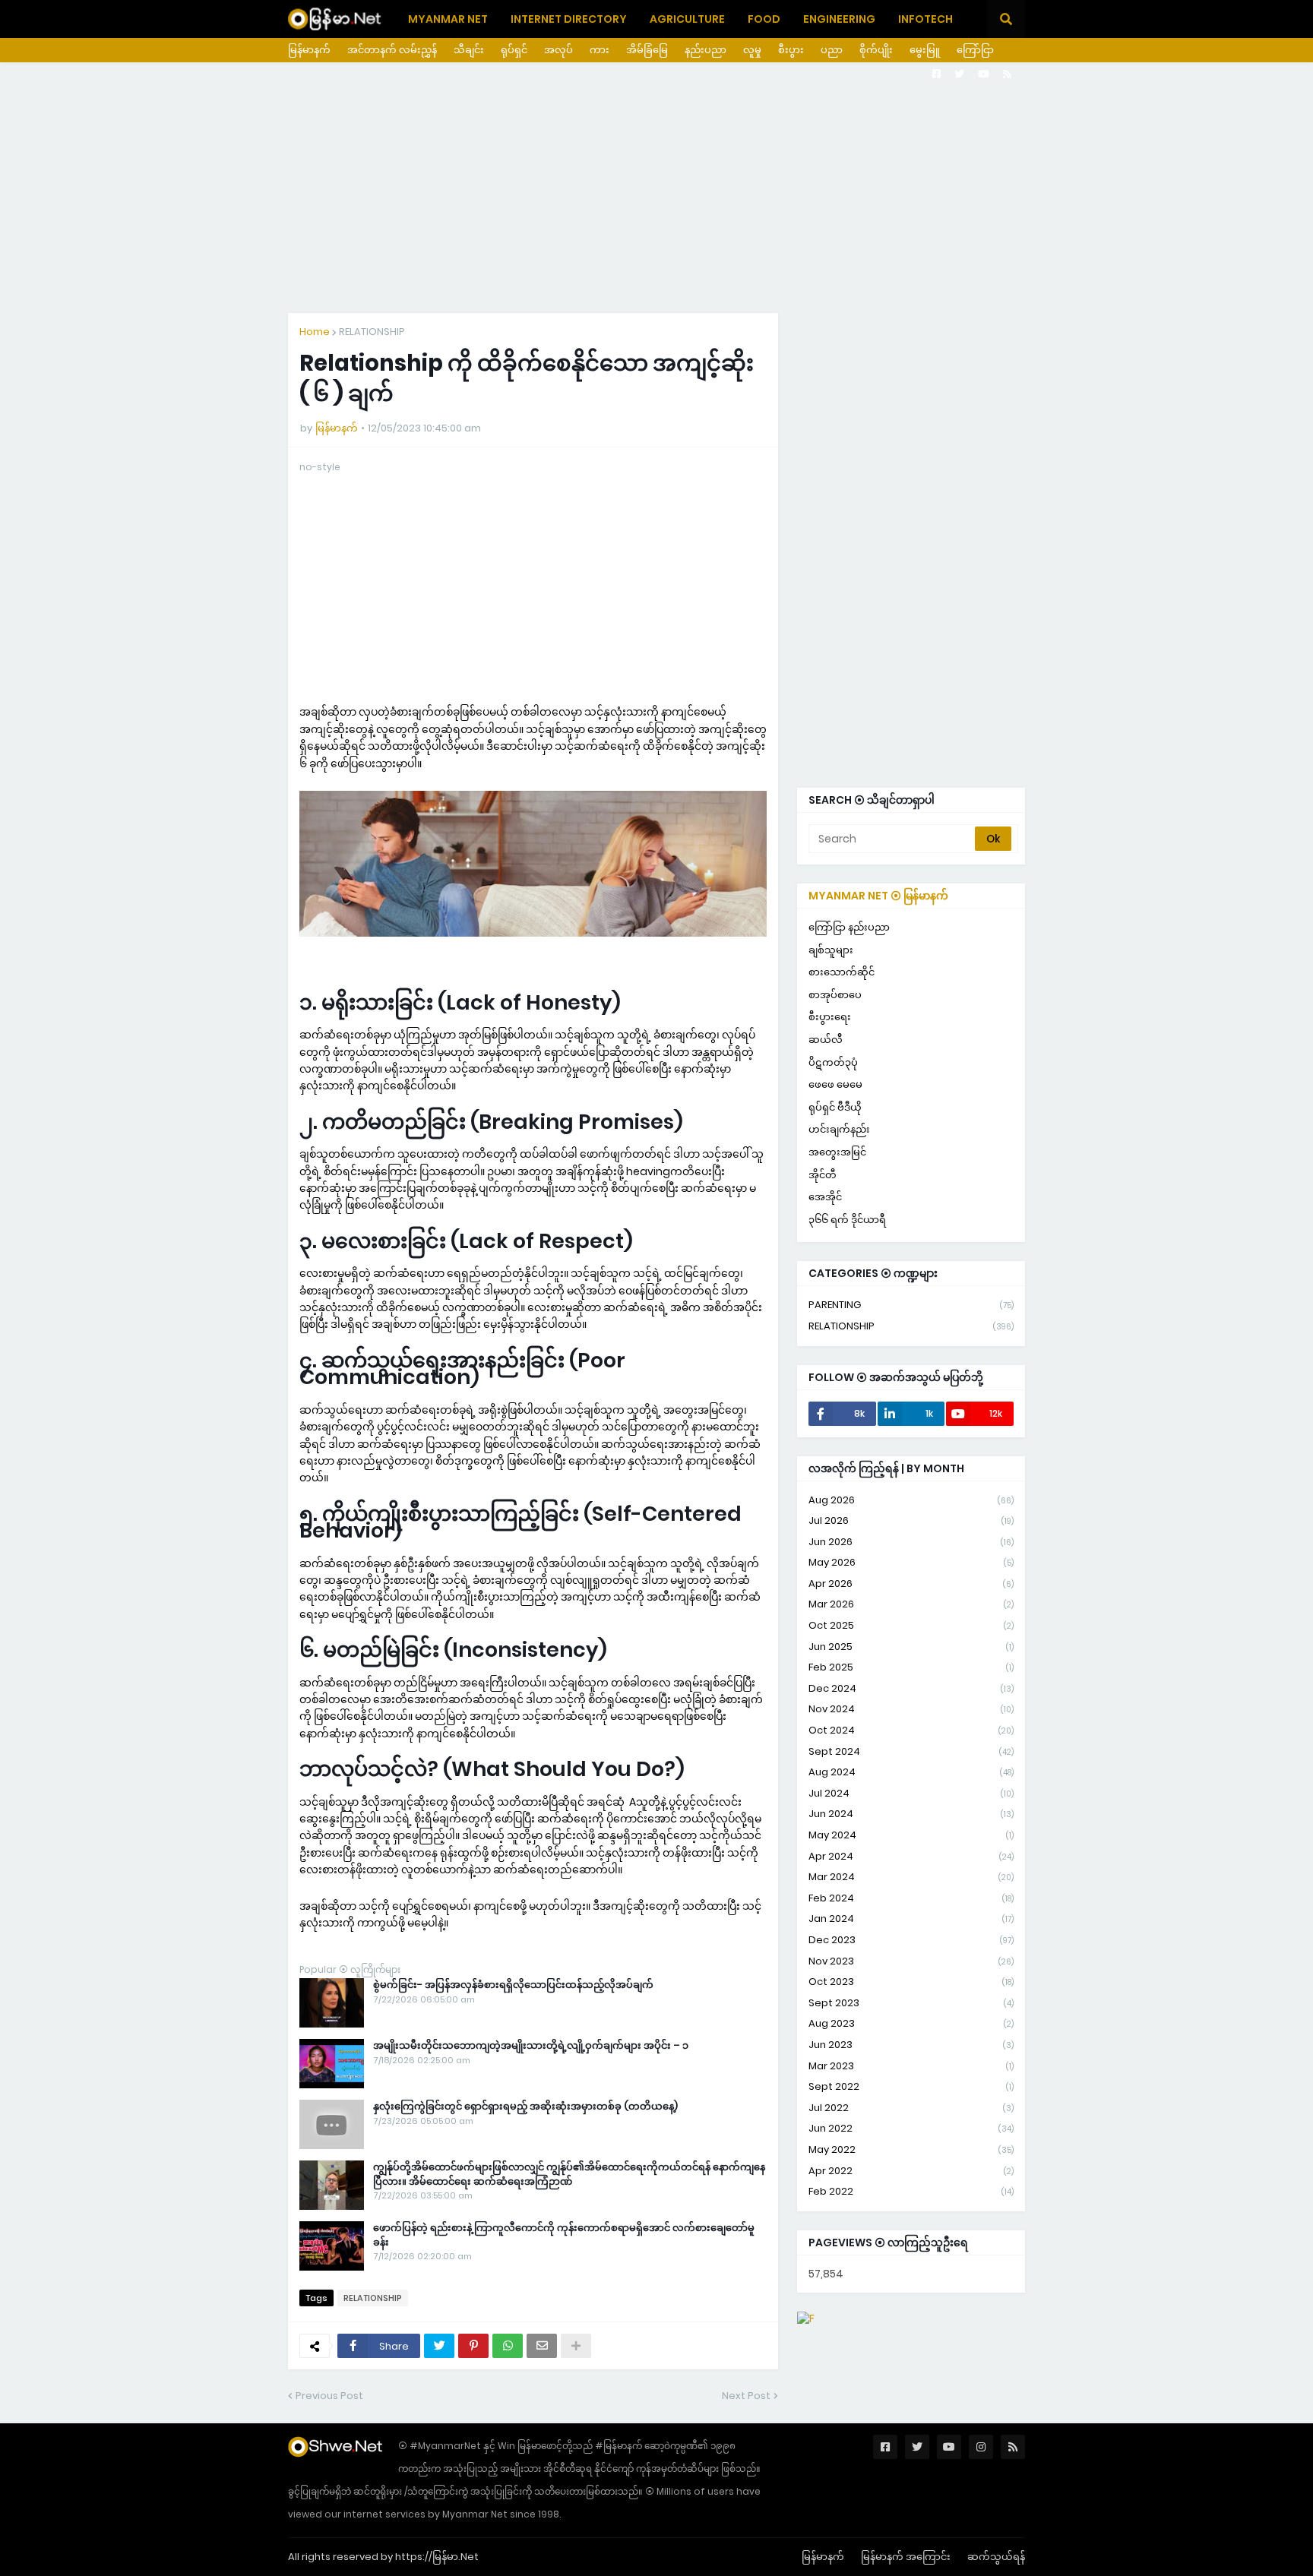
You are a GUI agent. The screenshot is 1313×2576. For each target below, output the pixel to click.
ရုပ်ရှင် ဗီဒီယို (835, 1107)
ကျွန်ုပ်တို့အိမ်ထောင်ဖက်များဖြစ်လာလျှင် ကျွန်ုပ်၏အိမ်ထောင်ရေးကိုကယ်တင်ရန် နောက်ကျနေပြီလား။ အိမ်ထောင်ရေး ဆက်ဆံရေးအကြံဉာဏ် (569, 2174)
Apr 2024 (911, 1856)
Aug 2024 (911, 1772)
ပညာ (832, 50)
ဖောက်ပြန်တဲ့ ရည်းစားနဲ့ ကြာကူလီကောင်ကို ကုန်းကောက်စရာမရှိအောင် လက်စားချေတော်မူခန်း (564, 2235)
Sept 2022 (911, 2086)
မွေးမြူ (925, 50)
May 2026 (911, 1562)
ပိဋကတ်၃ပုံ (833, 1062)
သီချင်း (469, 50)
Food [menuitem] (764, 19)
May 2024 (911, 1835)
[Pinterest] (473, 2346)
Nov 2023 (911, 1961)
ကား (600, 50)
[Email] (542, 2346)
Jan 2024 (911, 1919)
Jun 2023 (911, 2045)
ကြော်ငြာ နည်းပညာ (849, 927)
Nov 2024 (911, 1709)
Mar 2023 (911, 2066)
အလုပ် (558, 50)
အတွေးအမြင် (837, 1152)
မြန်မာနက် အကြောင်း (906, 2557)
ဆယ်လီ (826, 1040)
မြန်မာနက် (309, 50)
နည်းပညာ (706, 50)
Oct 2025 (911, 1625)
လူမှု (752, 50)
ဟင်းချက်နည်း (839, 1129)
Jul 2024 (911, 1793)
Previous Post (329, 2396)
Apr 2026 (911, 1584)
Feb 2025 (911, 1667)
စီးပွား (791, 50)
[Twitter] (439, 2346)
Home (315, 332)
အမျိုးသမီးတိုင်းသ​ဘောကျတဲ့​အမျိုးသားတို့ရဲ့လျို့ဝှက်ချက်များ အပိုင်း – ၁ (531, 2046)
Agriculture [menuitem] (687, 19)
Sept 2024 (911, 1751)
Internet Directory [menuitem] (569, 19)
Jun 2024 (911, 1814)
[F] (806, 2318)
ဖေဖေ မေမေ (835, 1084)
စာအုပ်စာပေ (835, 995)
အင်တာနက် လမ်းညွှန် (392, 50)
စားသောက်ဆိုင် (842, 972)
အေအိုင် (825, 1197)
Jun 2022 (911, 2128)
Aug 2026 (911, 1500)
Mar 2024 (911, 1877)
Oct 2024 (911, 1730)
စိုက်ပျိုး (876, 50)
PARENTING (911, 1305)
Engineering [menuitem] (839, 19)
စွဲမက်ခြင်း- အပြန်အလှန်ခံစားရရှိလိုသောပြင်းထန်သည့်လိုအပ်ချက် (513, 1985)
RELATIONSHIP (372, 332)
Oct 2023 (911, 1982)
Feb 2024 (911, 1898)
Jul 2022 (911, 2108)
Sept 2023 (911, 2003)
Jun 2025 (911, 1647)
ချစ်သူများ (831, 950)
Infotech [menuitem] (925, 19)
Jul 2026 (911, 1520)
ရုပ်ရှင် (514, 50)
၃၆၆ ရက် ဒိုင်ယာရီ (847, 1220)
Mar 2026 (911, 1604)
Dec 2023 (911, 1940)
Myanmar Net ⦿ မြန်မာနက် (878, 896)
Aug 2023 (911, 2023)
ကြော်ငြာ (975, 50)
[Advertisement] (656, 188)
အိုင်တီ (823, 1175)
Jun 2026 (911, 1542)
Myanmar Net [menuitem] (448, 19)
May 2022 (911, 2149)
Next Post (746, 2396)
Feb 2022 (911, 2191)
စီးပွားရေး (830, 1017)
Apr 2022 (911, 2171)
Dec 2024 (911, 1688)
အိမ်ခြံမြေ (647, 50)
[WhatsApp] (508, 2346)
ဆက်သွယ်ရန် (996, 2557)
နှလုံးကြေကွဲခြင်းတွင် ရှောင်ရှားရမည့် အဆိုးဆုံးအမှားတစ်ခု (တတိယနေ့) (525, 2107)
